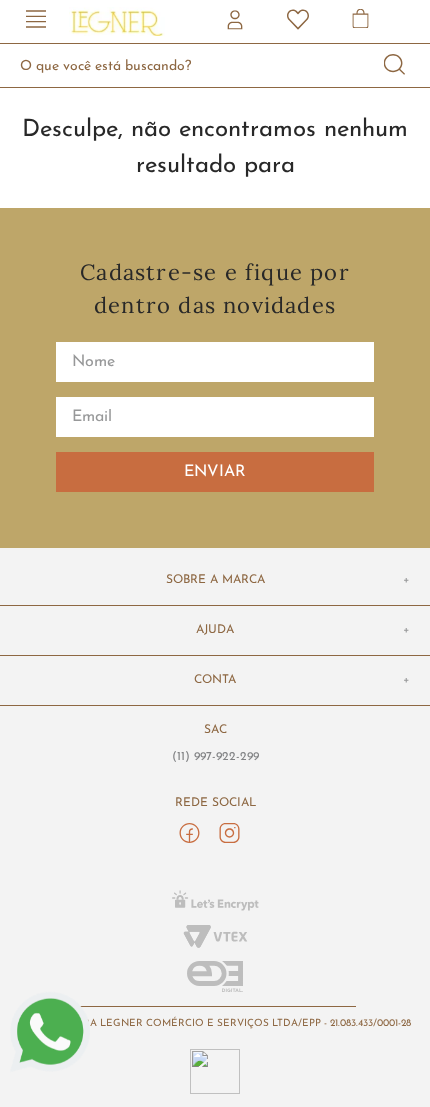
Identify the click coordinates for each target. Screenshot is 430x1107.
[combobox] (215, 65)
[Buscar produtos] (395, 65)
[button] (36, 21)
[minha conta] (237, 22)
